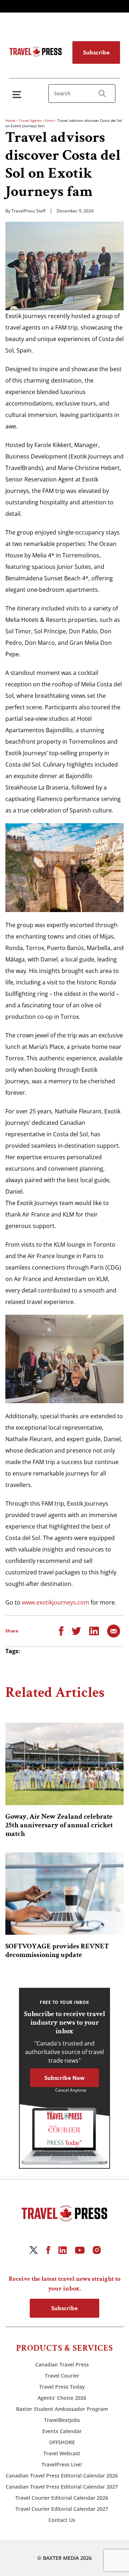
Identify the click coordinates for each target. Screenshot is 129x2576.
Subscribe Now (64, 2078)
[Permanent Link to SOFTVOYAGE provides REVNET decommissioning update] (64, 1894)
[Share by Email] (114, 1630)
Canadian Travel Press (62, 2364)
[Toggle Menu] (18, 94)
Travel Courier (62, 2376)
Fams (50, 120)
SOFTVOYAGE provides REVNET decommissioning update (57, 1951)
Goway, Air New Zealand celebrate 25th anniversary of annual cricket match (59, 1825)
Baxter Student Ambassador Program (62, 2409)
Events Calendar (62, 2431)
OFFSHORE (62, 2442)
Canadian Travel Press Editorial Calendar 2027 (62, 2487)
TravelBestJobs (62, 2420)
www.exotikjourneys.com (56, 1602)
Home (10, 120)
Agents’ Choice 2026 (62, 2398)
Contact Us (62, 2520)
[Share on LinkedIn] (94, 1630)
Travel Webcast (62, 2453)
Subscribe (96, 52)
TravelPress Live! (62, 2464)
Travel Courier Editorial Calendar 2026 (62, 2498)
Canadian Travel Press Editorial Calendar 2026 (62, 2476)
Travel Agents (30, 120)
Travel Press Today (62, 2387)
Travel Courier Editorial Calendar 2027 (62, 2509)
